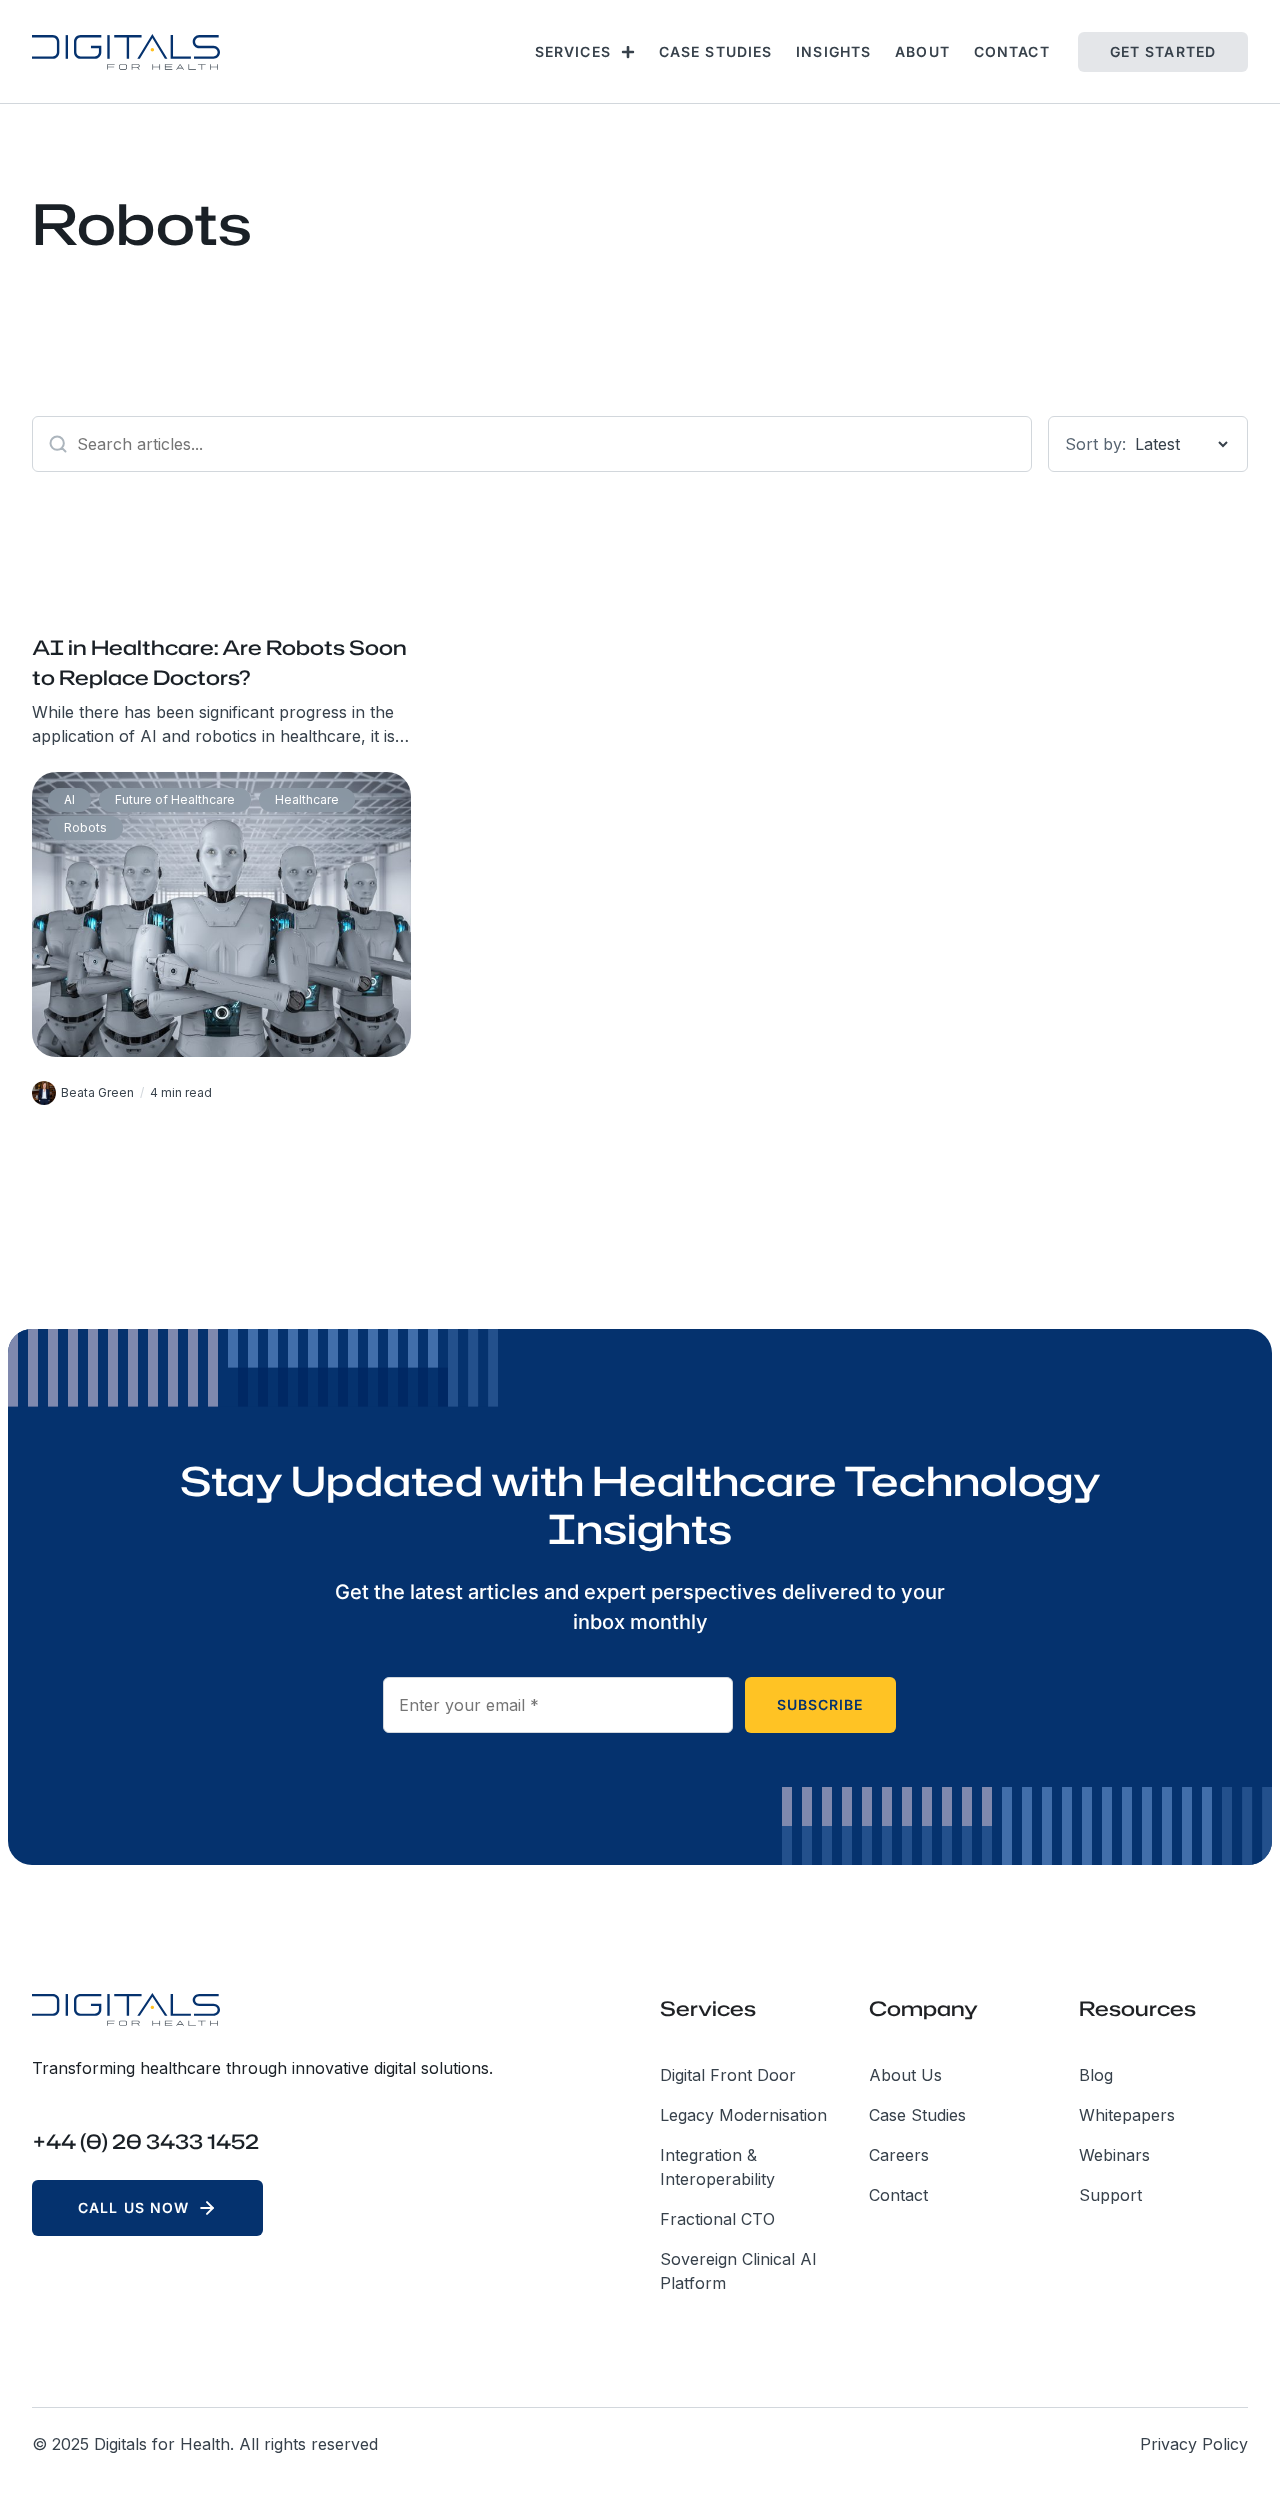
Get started (1163, 51)
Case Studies (715, 51)
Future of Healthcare (175, 799)
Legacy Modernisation (743, 2115)
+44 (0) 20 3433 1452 (145, 2141)
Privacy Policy (1194, 2444)
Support (1110, 2195)
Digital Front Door (728, 2075)
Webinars (1114, 2155)
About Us (905, 2075)
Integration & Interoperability (717, 2167)
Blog (1096, 2075)
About (922, 51)
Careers (899, 2155)
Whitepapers (1127, 2115)
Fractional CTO (717, 2219)
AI (69, 799)
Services (573, 51)
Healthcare (307, 799)
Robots (85, 827)
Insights (833, 51)
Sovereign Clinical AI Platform (738, 2271)
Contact (1012, 51)
